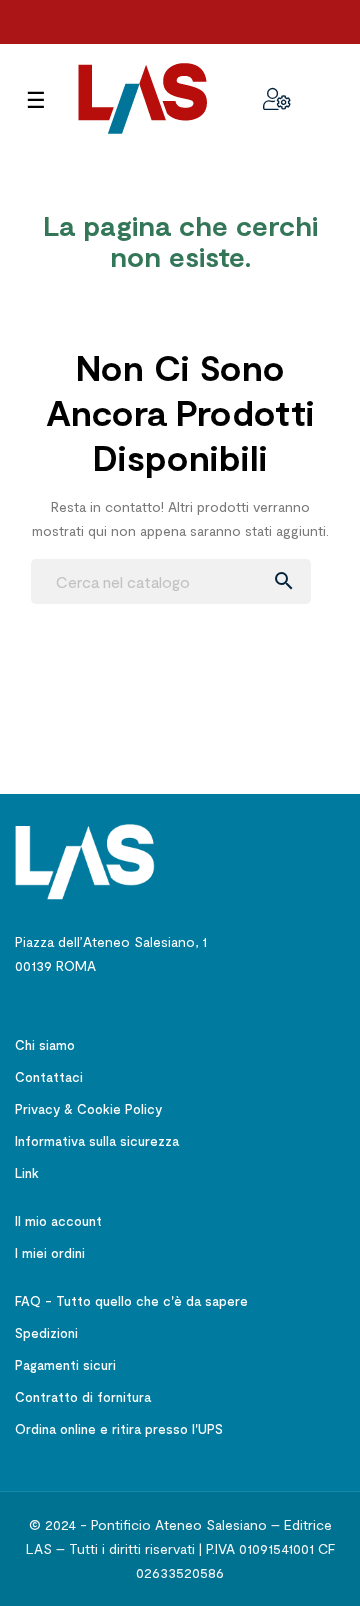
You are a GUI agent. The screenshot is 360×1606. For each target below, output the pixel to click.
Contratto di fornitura (83, 1397)
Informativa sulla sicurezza (97, 1141)
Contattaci (49, 1077)
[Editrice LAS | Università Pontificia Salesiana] (85, 860)
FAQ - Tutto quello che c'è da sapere (131, 1301)
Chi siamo (45, 1045)
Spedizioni (46, 1333)
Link (27, 1173)
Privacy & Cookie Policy (88, 1109)
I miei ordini (50, 1253)
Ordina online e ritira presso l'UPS (119, 1429)
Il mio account (58, 1221)
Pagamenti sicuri (65, 1365)
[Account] (277, 99)
